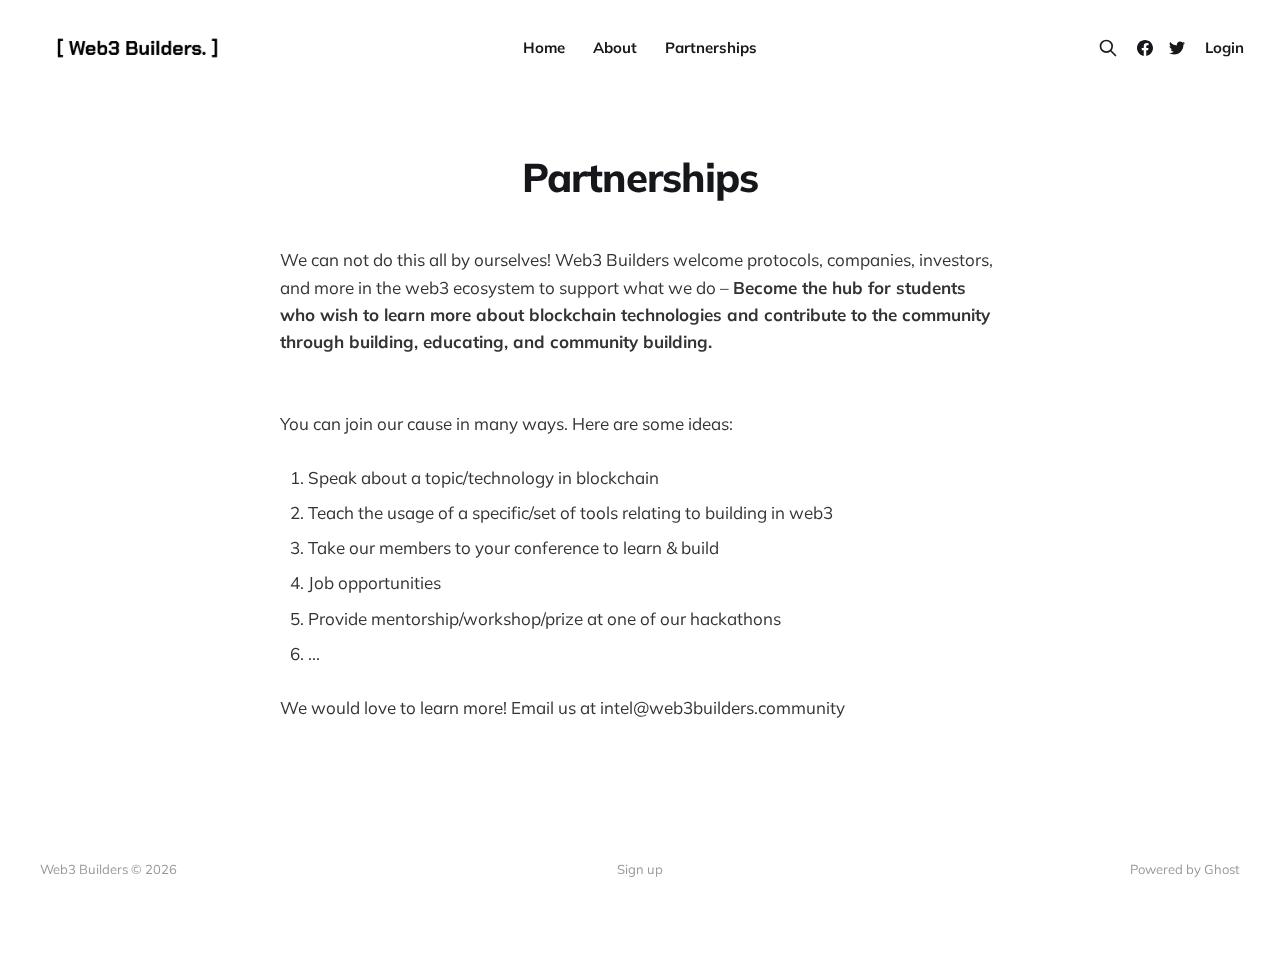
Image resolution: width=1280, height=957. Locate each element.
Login (1224, 47)
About (615, 47)
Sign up (640, 869)
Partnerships (711, 47)
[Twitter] (1177, 48)
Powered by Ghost (1185, 869)
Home (544, 47)
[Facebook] (1145, 48)
